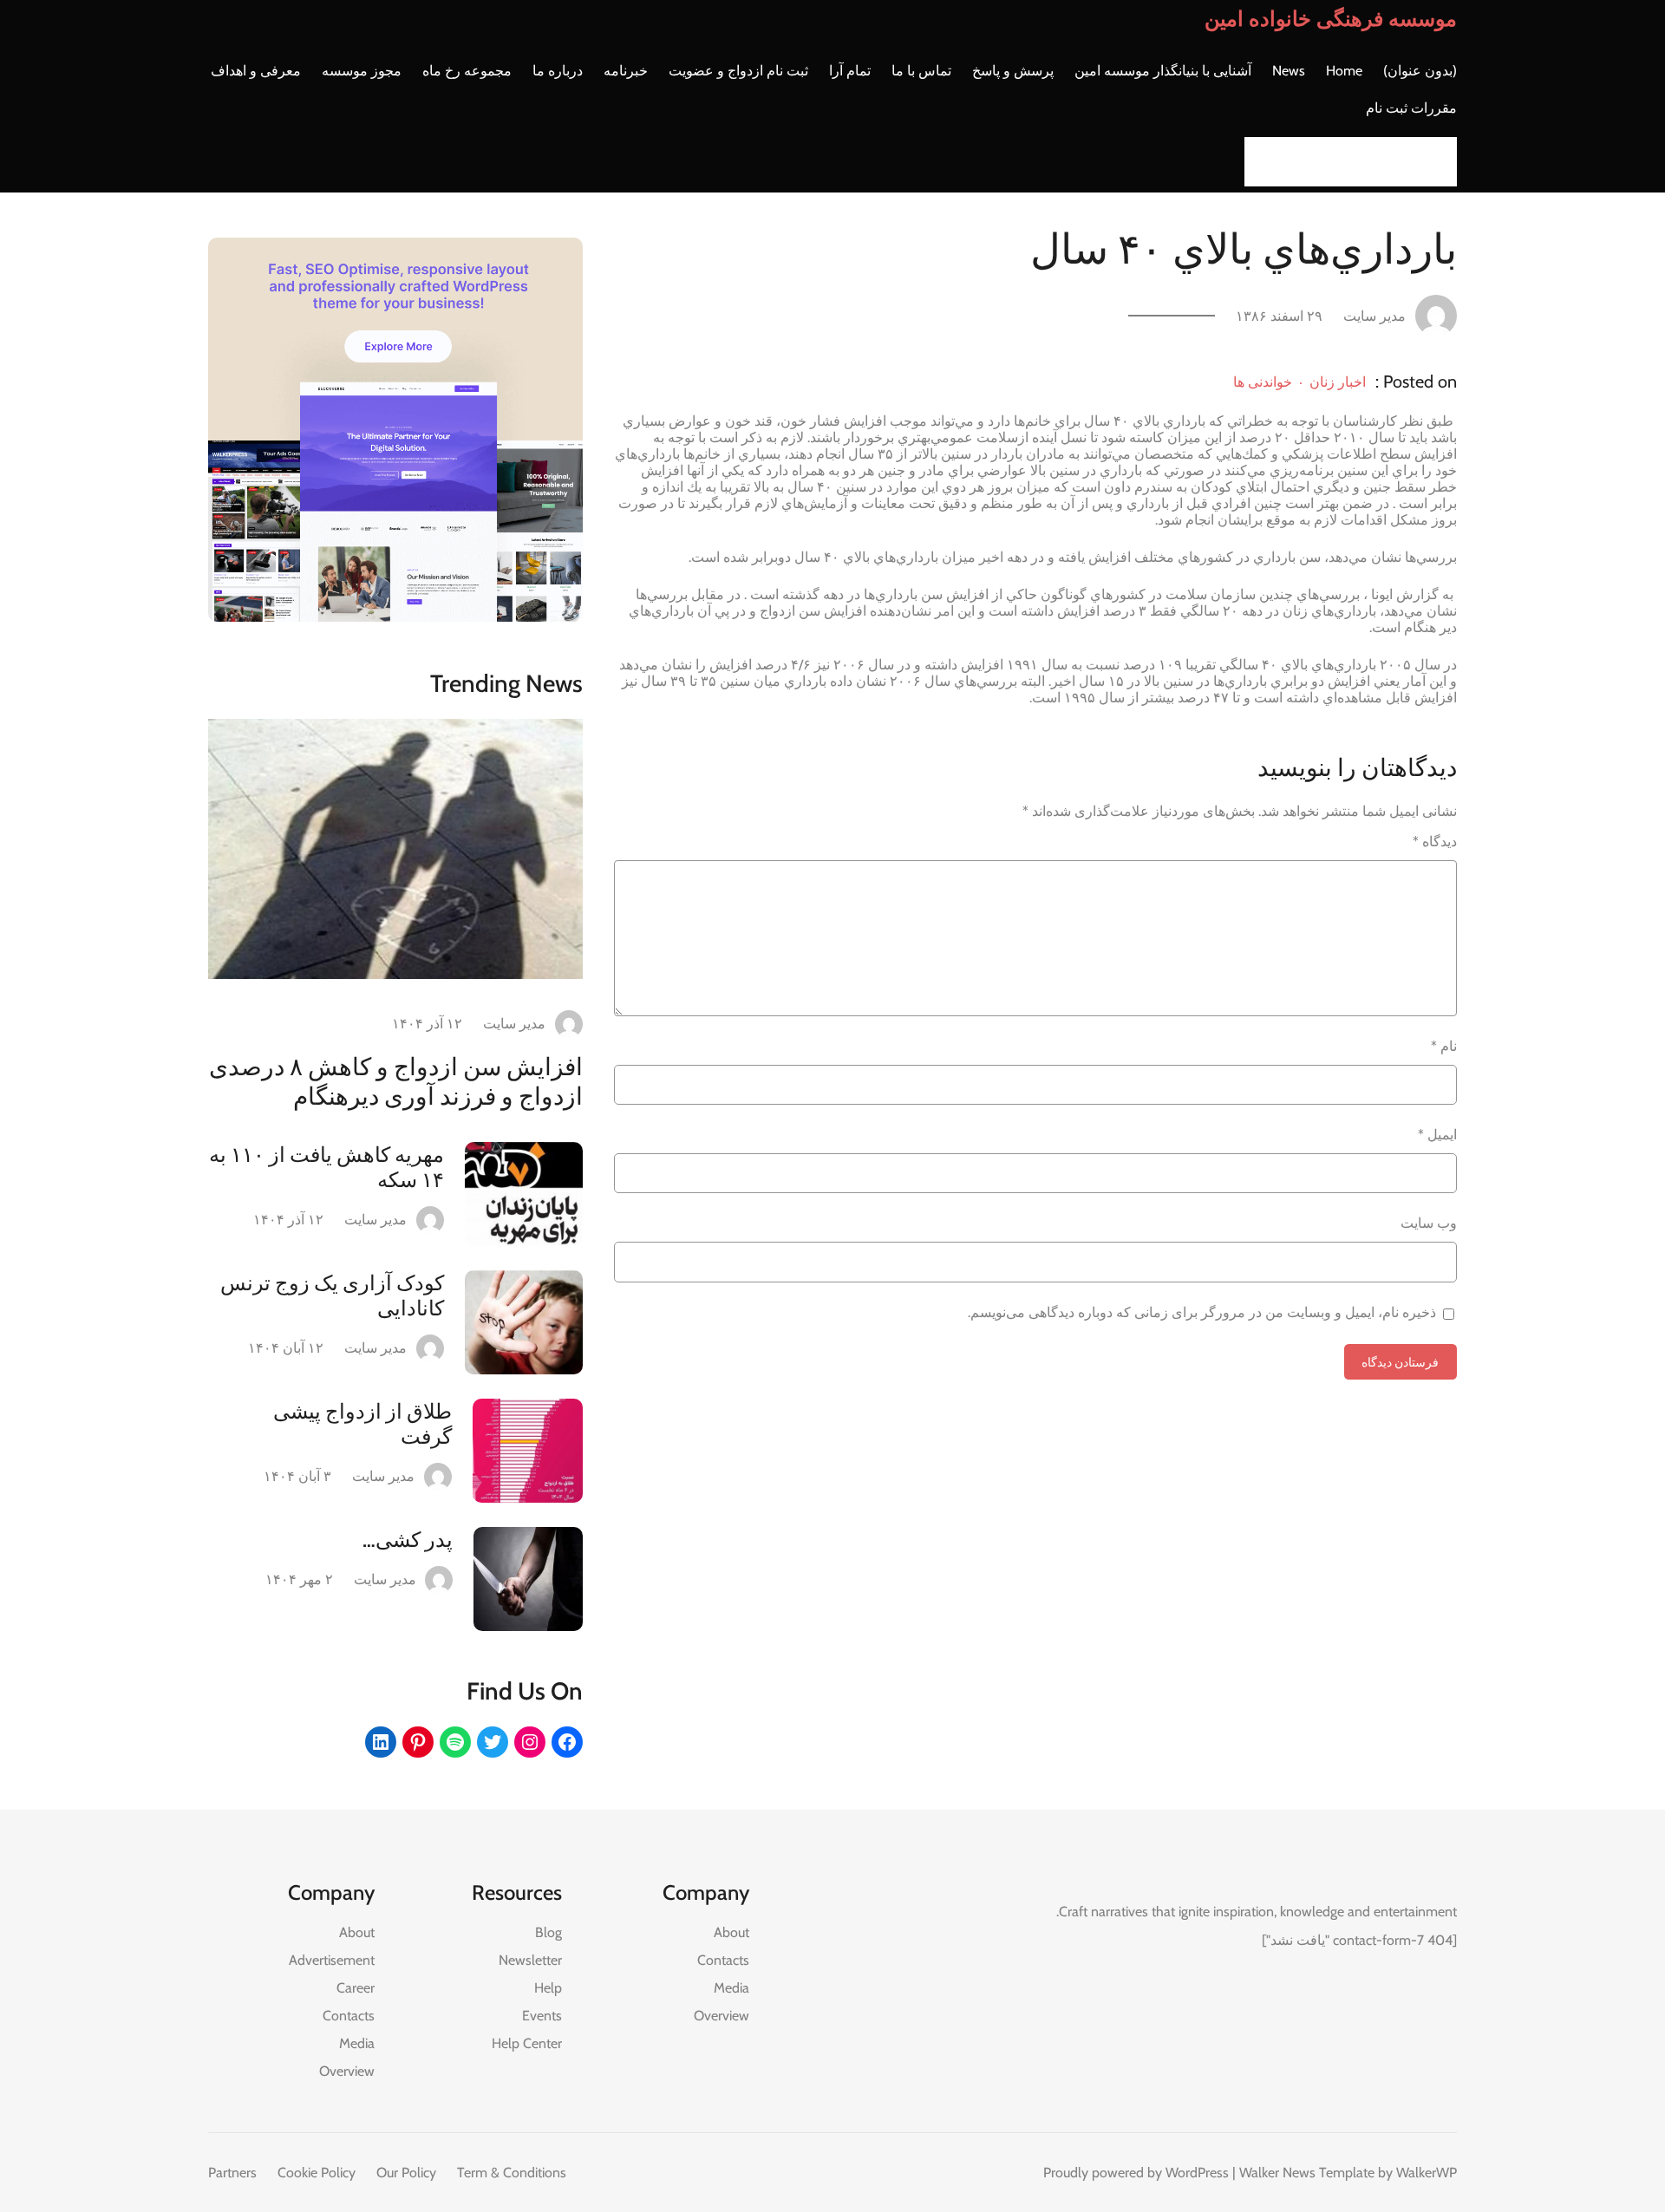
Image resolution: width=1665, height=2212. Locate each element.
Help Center (527, 2043)
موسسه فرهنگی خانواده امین (1331, 19)
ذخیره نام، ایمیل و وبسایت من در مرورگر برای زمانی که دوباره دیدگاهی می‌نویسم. (1202, 1312)
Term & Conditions (512, 2173)
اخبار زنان (1338, 382)
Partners (232, 2173)
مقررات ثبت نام (1411, 108)
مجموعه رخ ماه (467, 71)
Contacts (723, 1960)
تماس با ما (921, 71)
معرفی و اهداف (256, 71)
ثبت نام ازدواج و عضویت (738, 71)
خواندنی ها (1263, 382)
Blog (548, 1932)
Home (1344, 71)
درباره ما (558, 71)
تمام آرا (850, 71)
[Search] (1263, 162)
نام (1444, 1046)
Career (356, 1988)
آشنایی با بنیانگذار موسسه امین (1163, 71)
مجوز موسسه (362, 71)
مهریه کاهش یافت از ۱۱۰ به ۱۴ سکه (326, 1167)
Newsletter (530, 1960)
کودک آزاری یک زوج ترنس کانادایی (332, 1295)
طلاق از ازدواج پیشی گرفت (362, 1424)
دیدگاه (1435, 842)
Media (731, 1988)
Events (542, 2016)
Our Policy (406, 2173)
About (731, 1932)
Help (548, 1988)
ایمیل (1437, 1135)
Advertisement (332, 1960)
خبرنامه (626, 71)
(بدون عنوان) (1420, 71)
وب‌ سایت (1429, 1223)
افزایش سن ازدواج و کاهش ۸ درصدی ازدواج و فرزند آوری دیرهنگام (396, 1081)
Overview (721, 2016)
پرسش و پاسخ (1013, 71)
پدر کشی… (408, 1540)
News (1289, 71)
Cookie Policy (317, 2173)
